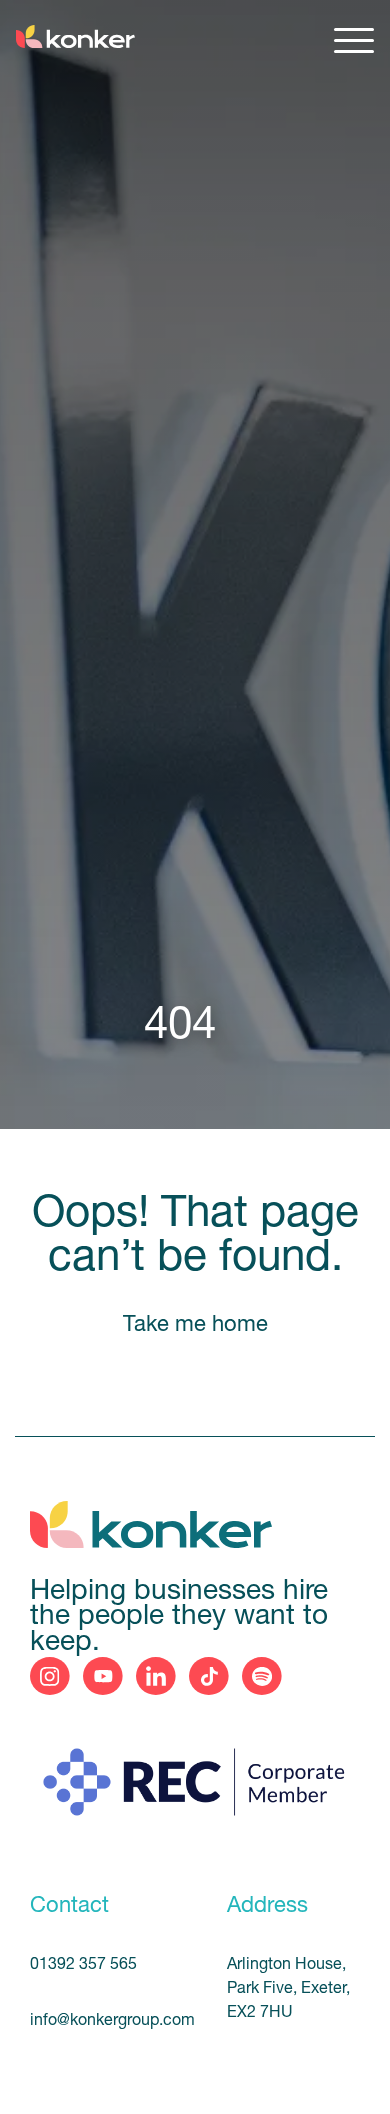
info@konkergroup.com (105, 2021)
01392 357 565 (83, 1965)
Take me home (195, 1325)
